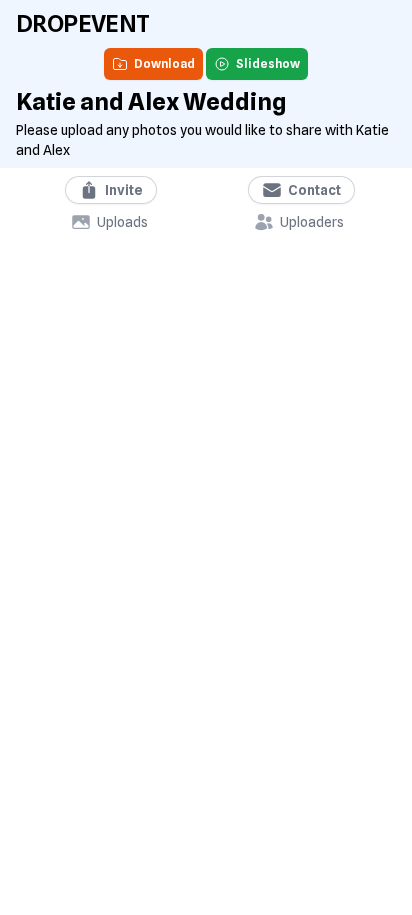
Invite (124, 190)
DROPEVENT (83, 23)
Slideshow (268, 63)
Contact (314, 190)
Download (164, 63)
